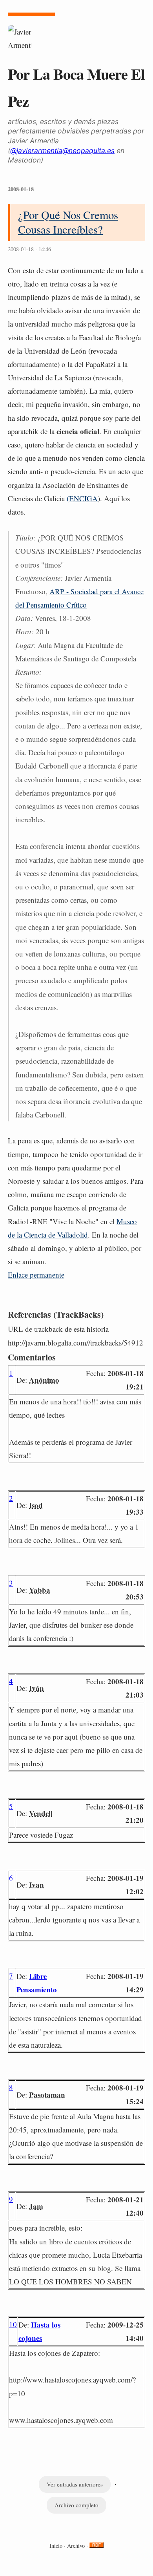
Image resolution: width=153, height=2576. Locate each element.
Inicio (56, 2546)
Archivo (76, 2546)
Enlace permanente (36, 1275)
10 (13, 2324)
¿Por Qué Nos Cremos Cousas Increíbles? (68, 222)
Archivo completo (76, 2505)
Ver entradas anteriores (75, 2484)
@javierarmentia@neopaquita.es (62, 151)
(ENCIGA (82, 498)
